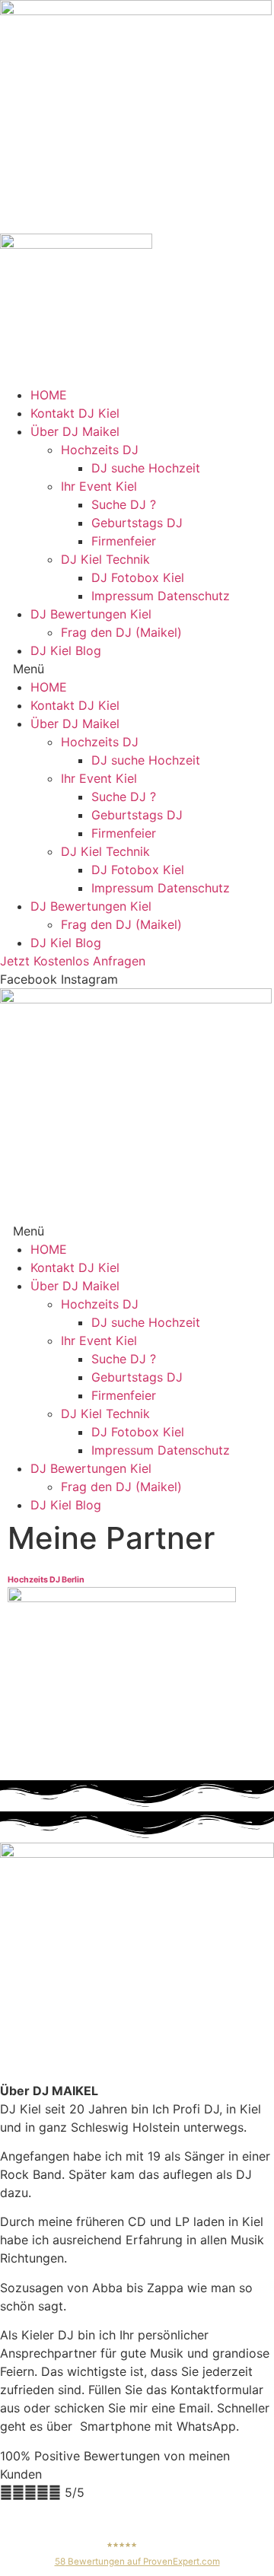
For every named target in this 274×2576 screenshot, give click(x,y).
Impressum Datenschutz (161, 596)
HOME (49, 395)
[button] (137, 669)
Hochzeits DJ (100, 450)
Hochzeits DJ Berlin (46, 1580)
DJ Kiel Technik (105, 559)
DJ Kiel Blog (66, 650)
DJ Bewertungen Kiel (91, 614)
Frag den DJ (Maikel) (121, 632)
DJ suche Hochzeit (146, 468)
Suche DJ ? (124, 504)
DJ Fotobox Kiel (138, 577)
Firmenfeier (124, 541)
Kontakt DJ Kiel (75, 413)
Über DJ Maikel (75, 431)
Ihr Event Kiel (99, 486)
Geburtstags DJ (137, 523)
